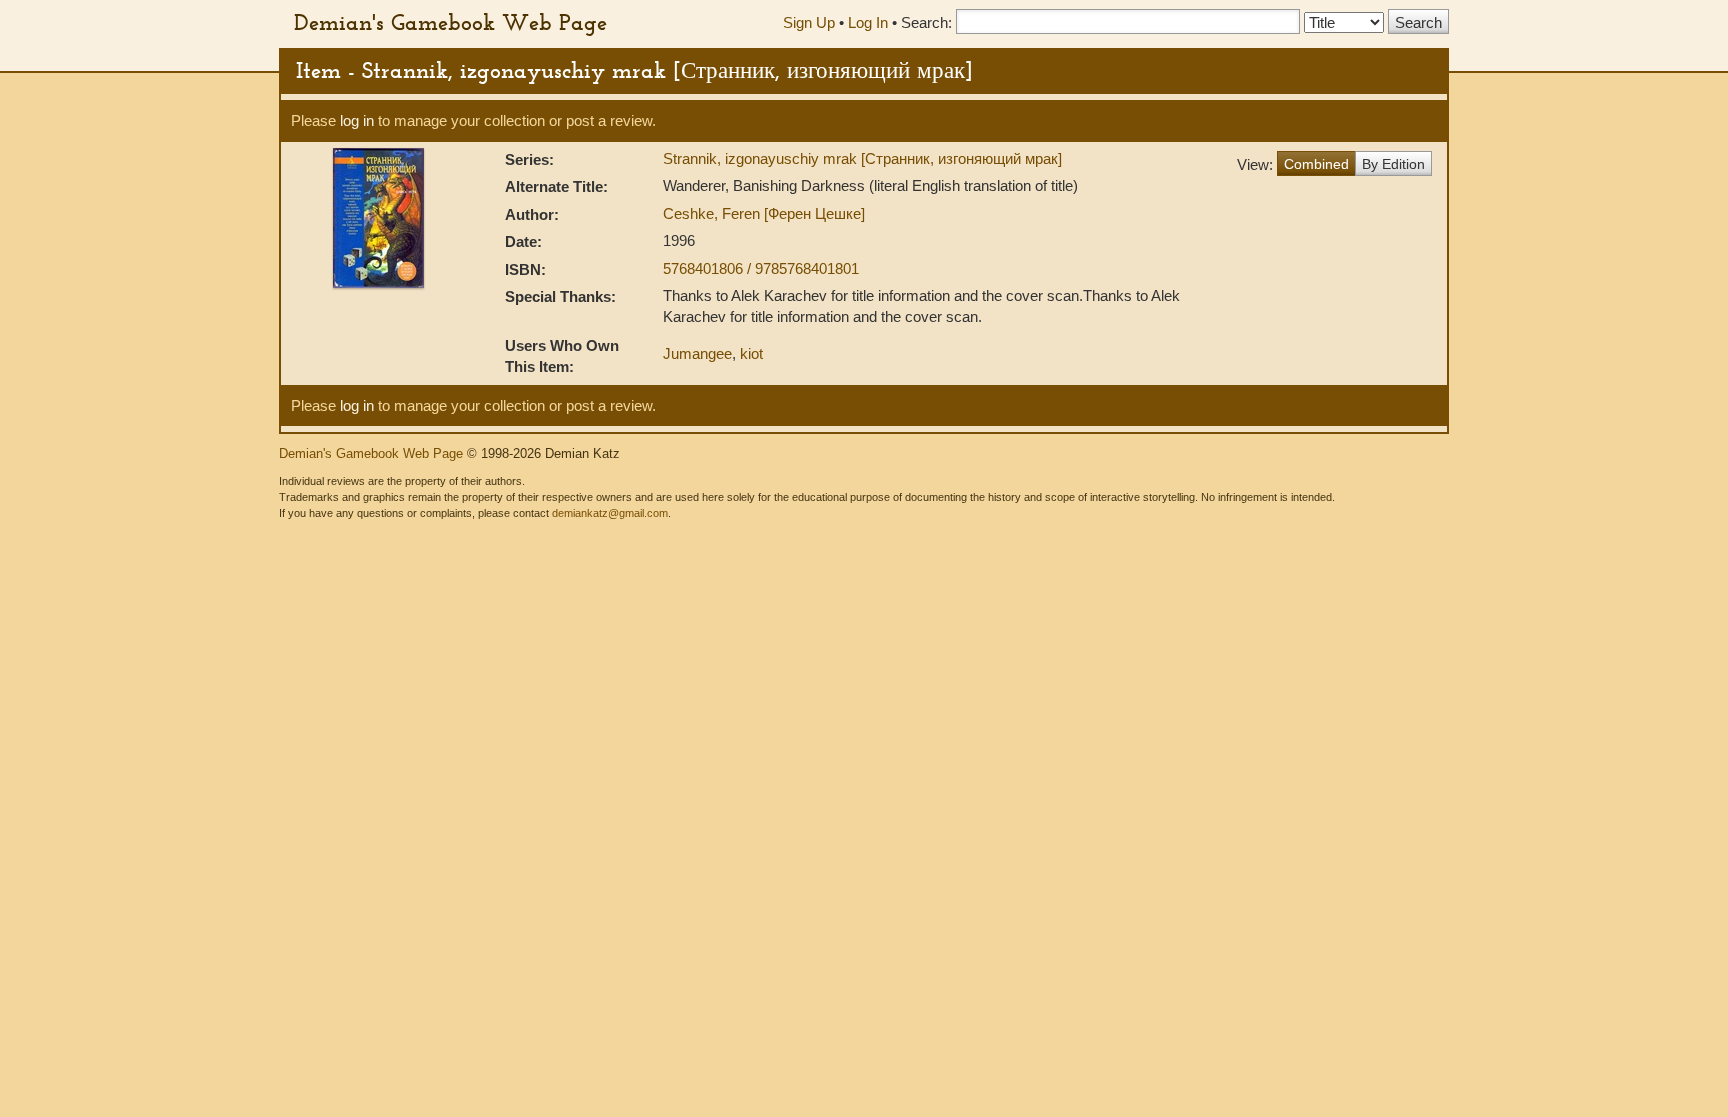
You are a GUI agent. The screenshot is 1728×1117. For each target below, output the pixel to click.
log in (357, 120)
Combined (1316, 164)
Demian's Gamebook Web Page (450, 22)
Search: (926, 22)
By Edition (1393, 164)
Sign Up (809, 22)
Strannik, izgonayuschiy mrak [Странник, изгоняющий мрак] (862, 158)
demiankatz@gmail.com (610, 513)
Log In (868, 22)
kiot (751, 353)
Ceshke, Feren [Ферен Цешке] (764, 213)
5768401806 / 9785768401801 (761, 268)
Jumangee (697, 353)
